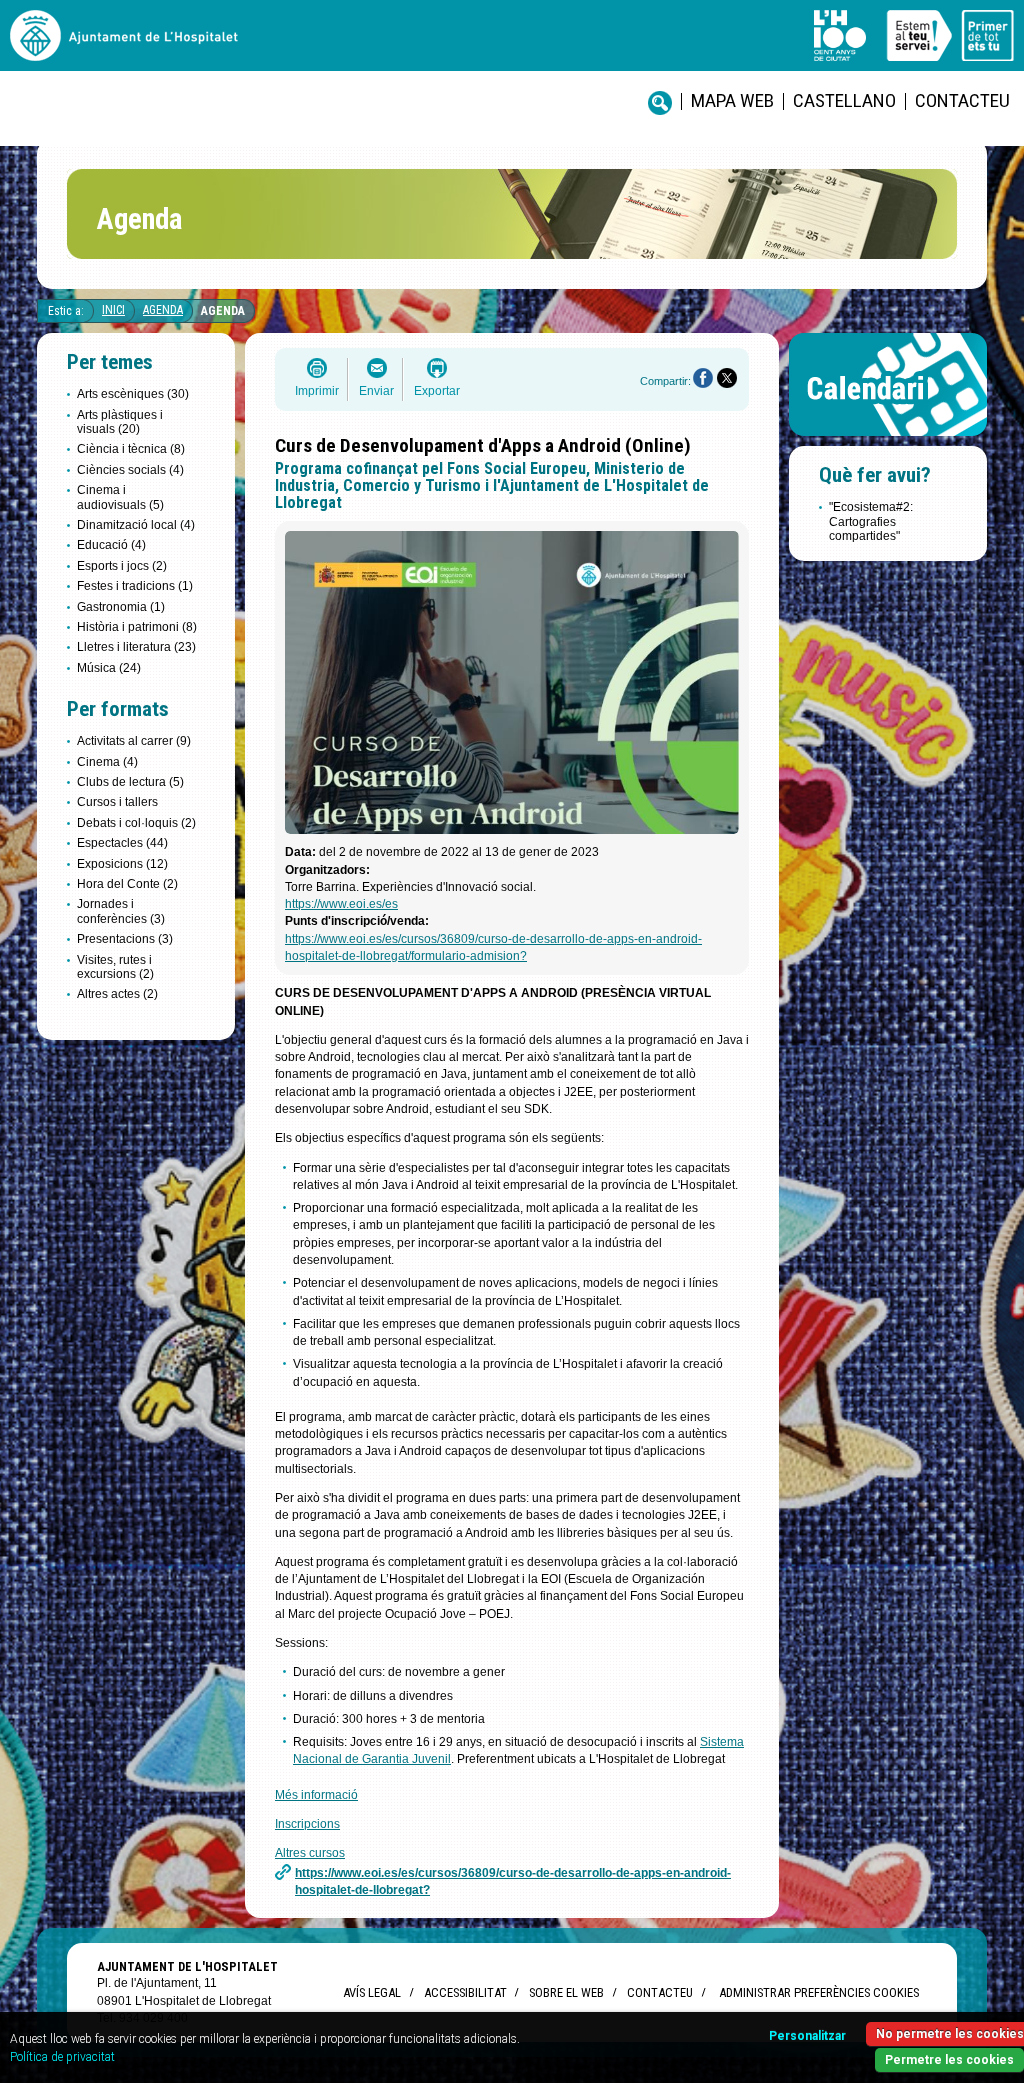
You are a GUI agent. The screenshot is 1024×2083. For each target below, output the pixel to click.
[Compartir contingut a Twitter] (727, 378)
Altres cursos (310, 1853)
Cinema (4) (107, 762)
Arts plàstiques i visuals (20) (120, 422)
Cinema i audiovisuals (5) (120, 497)
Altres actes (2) (117, 994)
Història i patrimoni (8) (137, 627)
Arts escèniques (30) (133, 394)
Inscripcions (307, 1824)
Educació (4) (111, 545)
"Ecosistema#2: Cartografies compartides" (871, 521)
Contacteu (962, 100)
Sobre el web (566, 1992)
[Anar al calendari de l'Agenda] (888, 440)
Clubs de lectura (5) (130, 782)
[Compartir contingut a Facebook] (703, 378)
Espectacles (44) (122, 843)
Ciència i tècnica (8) (131, 449)
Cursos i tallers (117, 802)
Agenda (163, 310)
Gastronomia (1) (121, 607)
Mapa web (732, 100)
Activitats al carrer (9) (134, 741)
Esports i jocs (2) (122, 566)
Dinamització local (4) (136, 525)
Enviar (376, 391)
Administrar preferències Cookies (819, 1992)
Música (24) (109, 668)
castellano (844, 100)
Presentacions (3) (125, 939)
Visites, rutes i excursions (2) (115, 967)
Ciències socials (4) (130, 470)
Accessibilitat (465, 1992)
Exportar (437, 391)
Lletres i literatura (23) (136, 647)
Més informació (316, 1795)
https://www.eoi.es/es (341, 904)
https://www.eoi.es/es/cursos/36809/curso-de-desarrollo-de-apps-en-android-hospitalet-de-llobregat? (513, 1881)
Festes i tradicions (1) (135, 586)
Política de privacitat (62, 2057)
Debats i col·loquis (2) (136, 823)
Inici (113, 310)
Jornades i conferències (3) (121, 911)
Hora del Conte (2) (127, 884)
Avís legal (372, 1992)
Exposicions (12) (122, 864)
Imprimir (317, 391)
